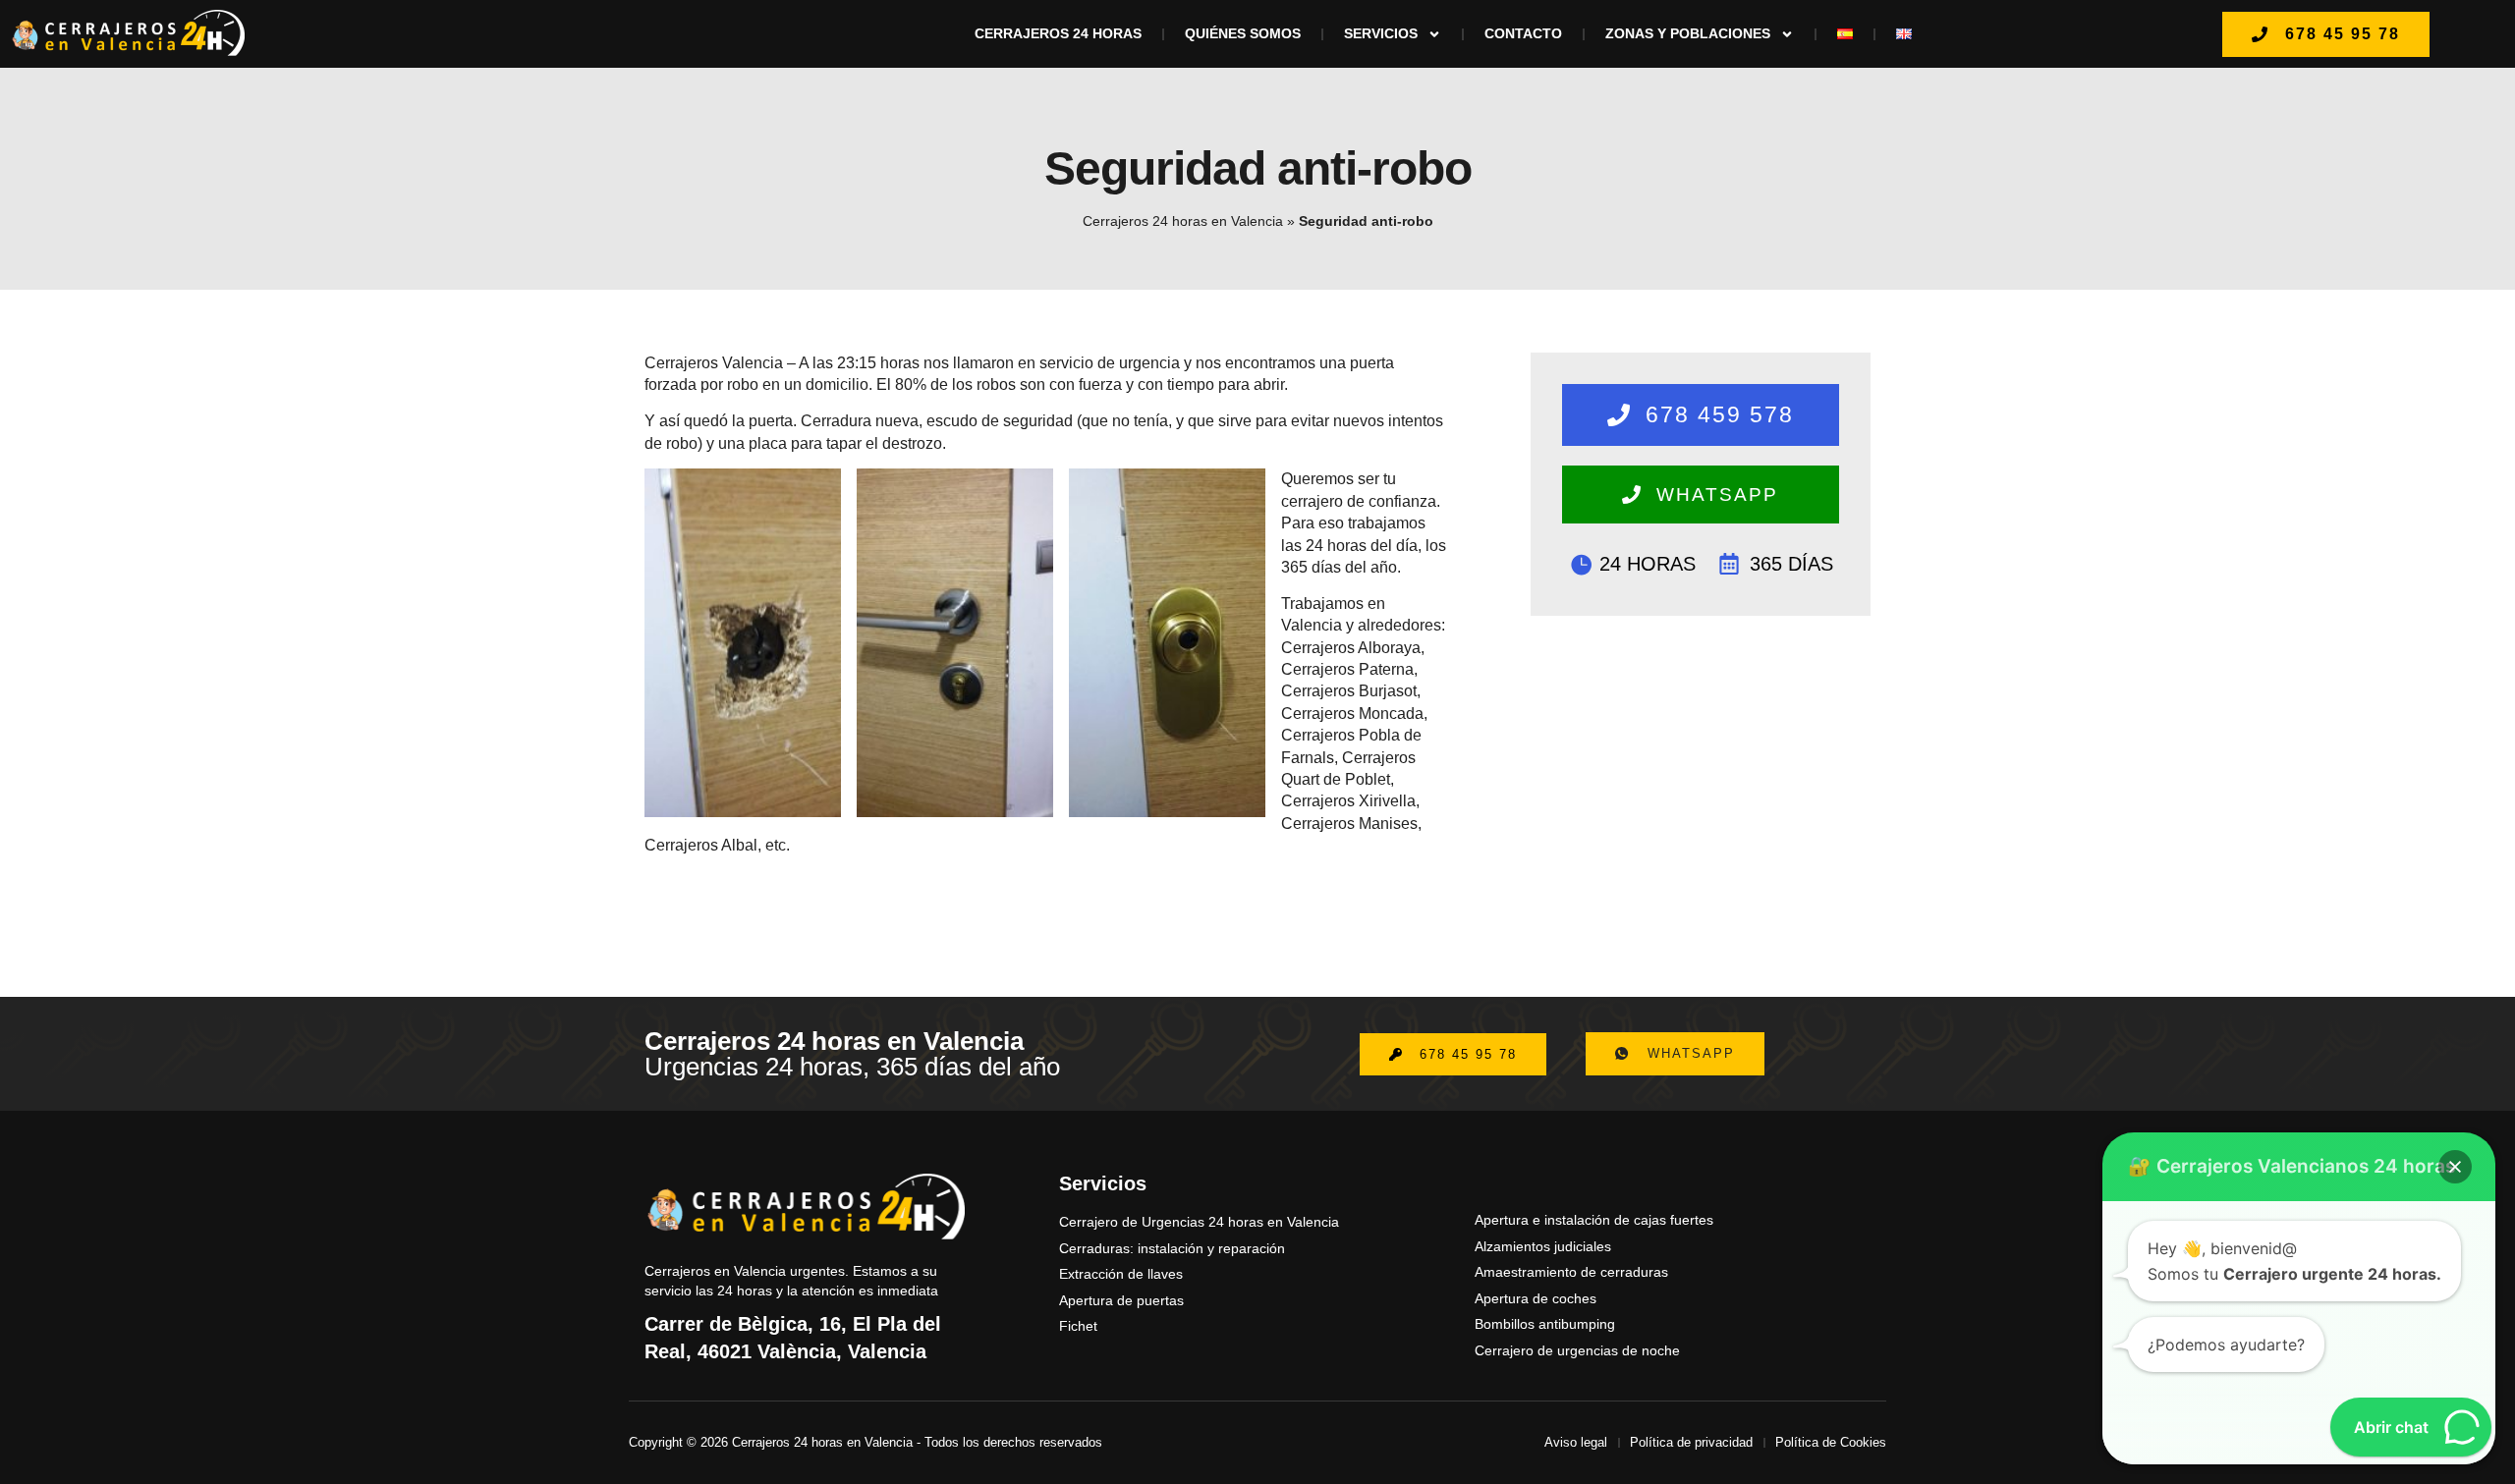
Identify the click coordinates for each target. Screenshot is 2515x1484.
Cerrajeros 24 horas (1058, 33)
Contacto (1523, 33)
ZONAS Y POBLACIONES (1688, 33)
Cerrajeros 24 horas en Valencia (1183, 221)
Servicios (1381, 33)
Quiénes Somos (1243, 33)
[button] (2455, 1167)
